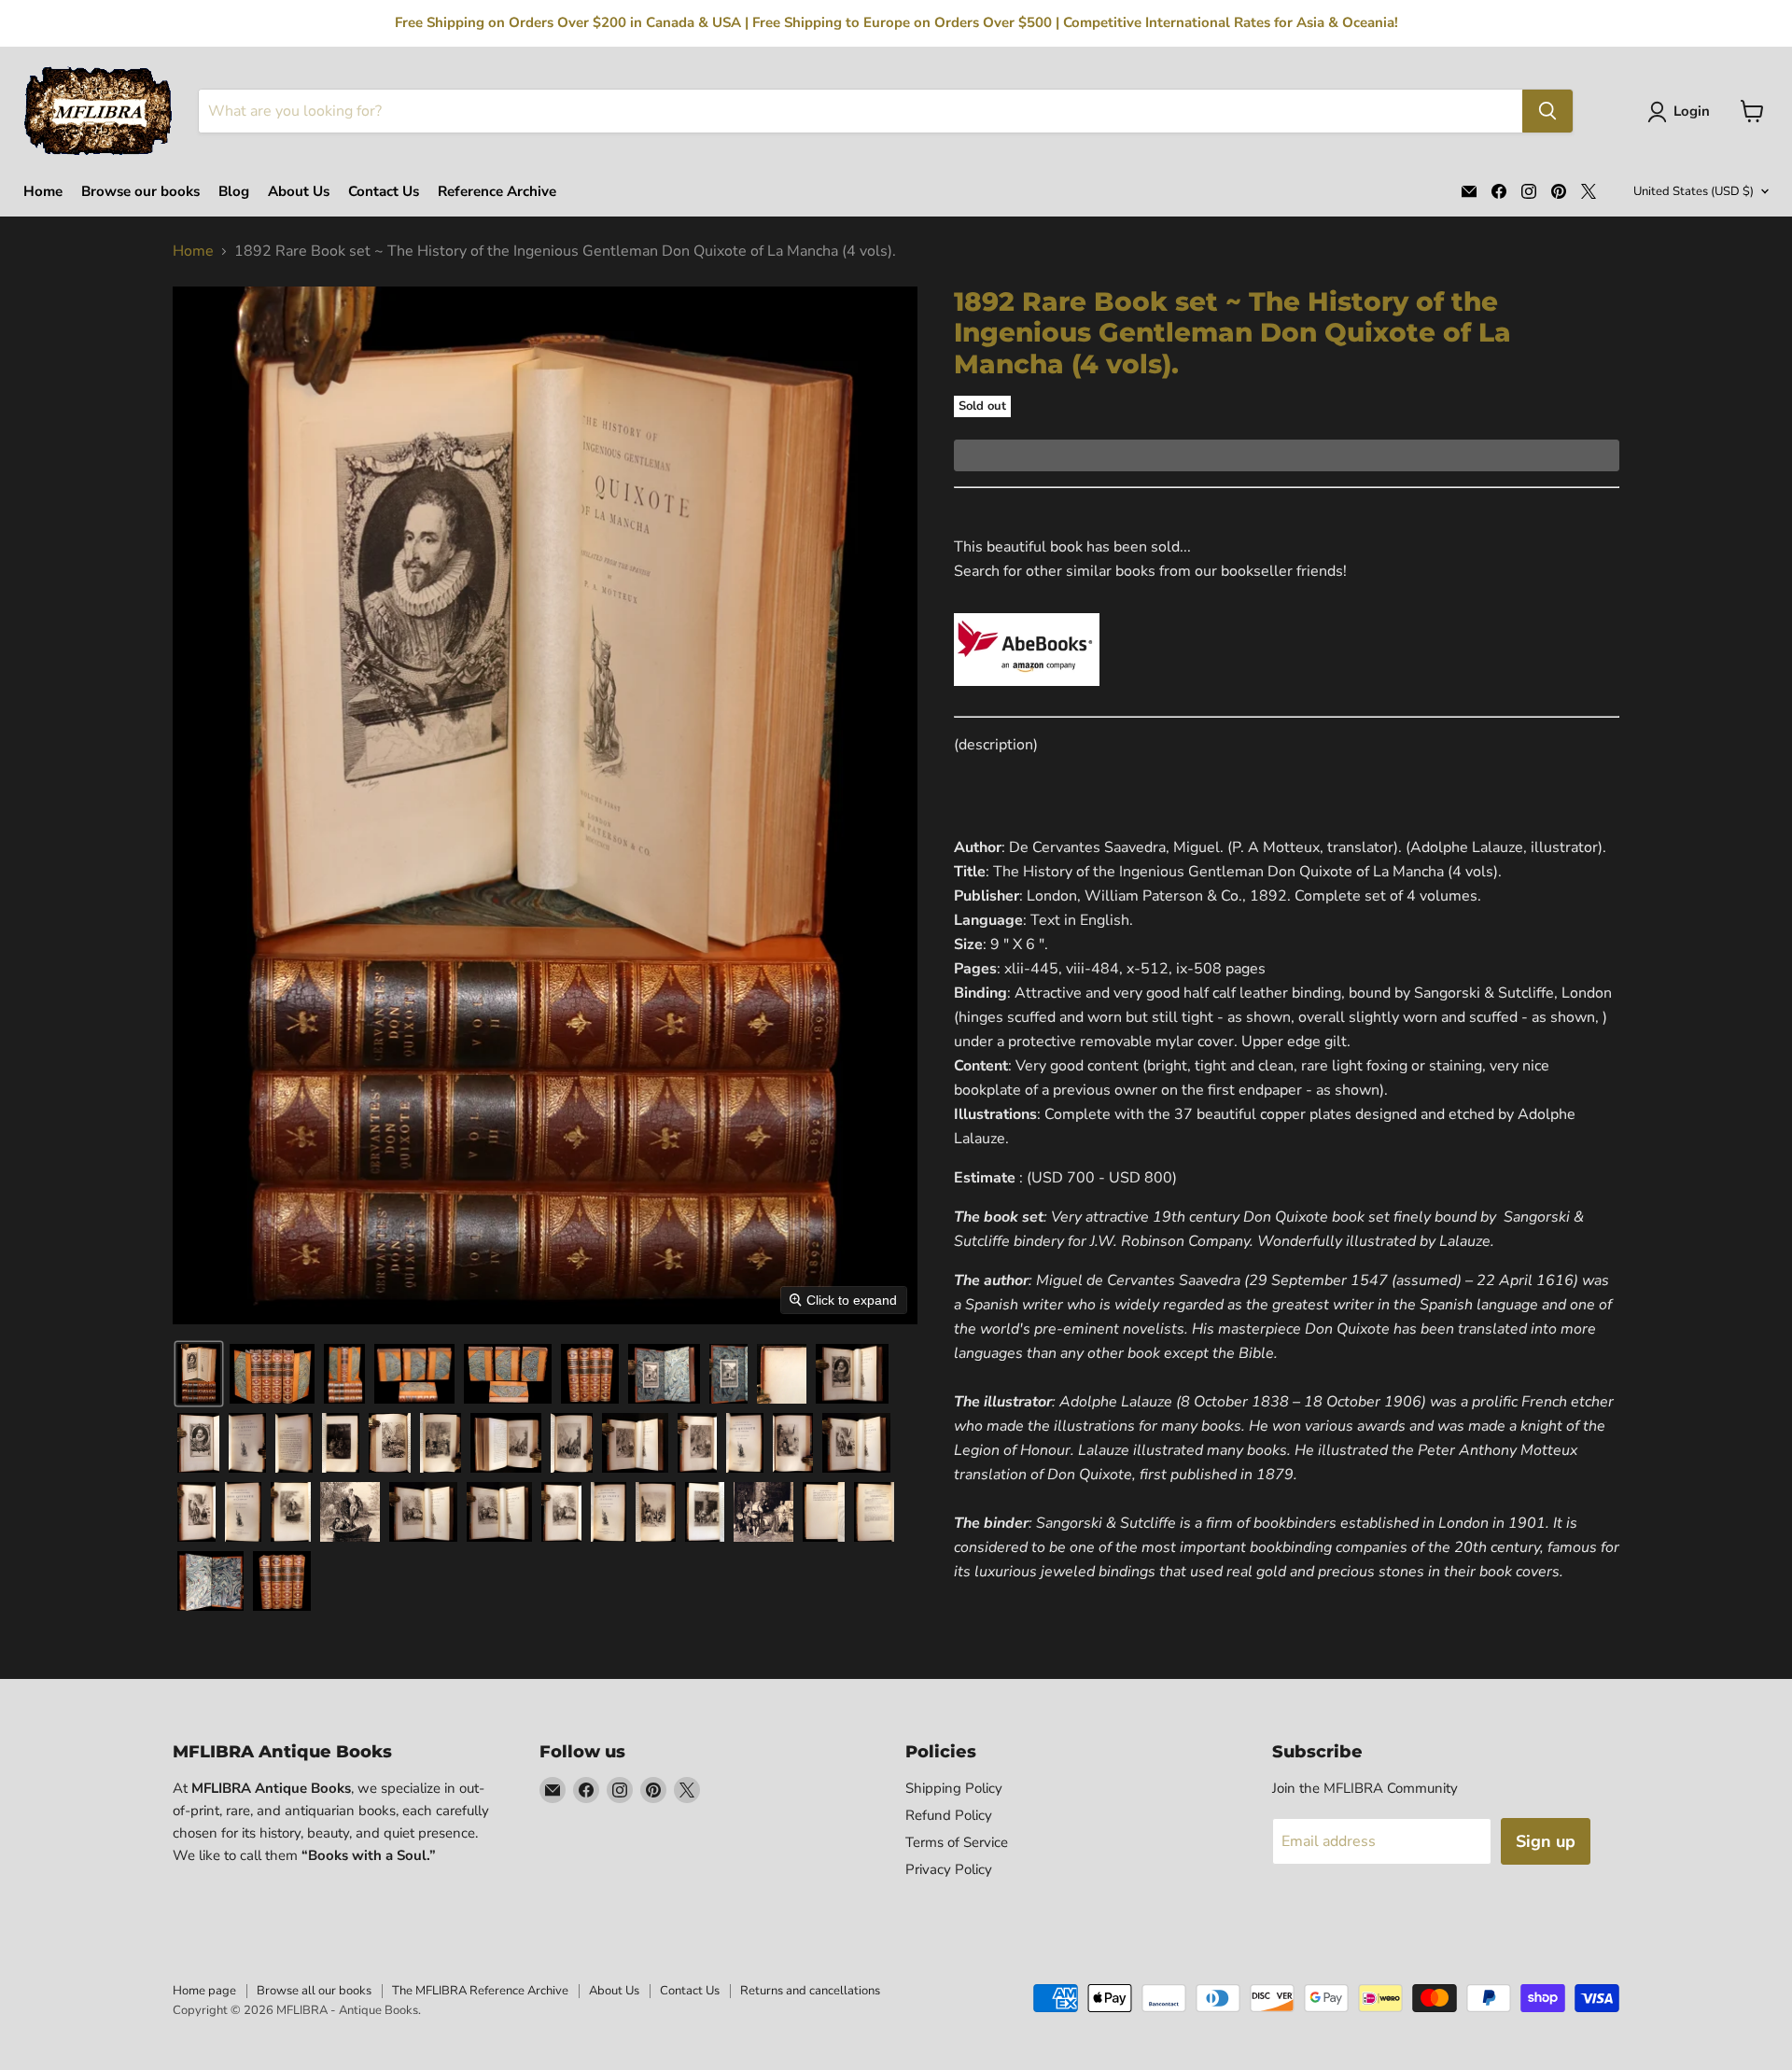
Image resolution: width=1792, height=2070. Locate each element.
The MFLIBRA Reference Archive (480, 1991)
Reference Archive (497, 192)
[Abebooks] (1027, 696)
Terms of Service (957, 1842)
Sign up (1546, 1841)
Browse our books (140, 192)
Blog (234, 192)
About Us (299, 192)
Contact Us (384, 192)
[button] (1682, 112)
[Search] (1547, 111)
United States (1694, 191)
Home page (204, 1991)
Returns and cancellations (810, 1991)
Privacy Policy (949, 1869)
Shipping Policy (954, 1788)
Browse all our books (314, 1991)
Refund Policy (949, 1815)
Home (43, 192)
